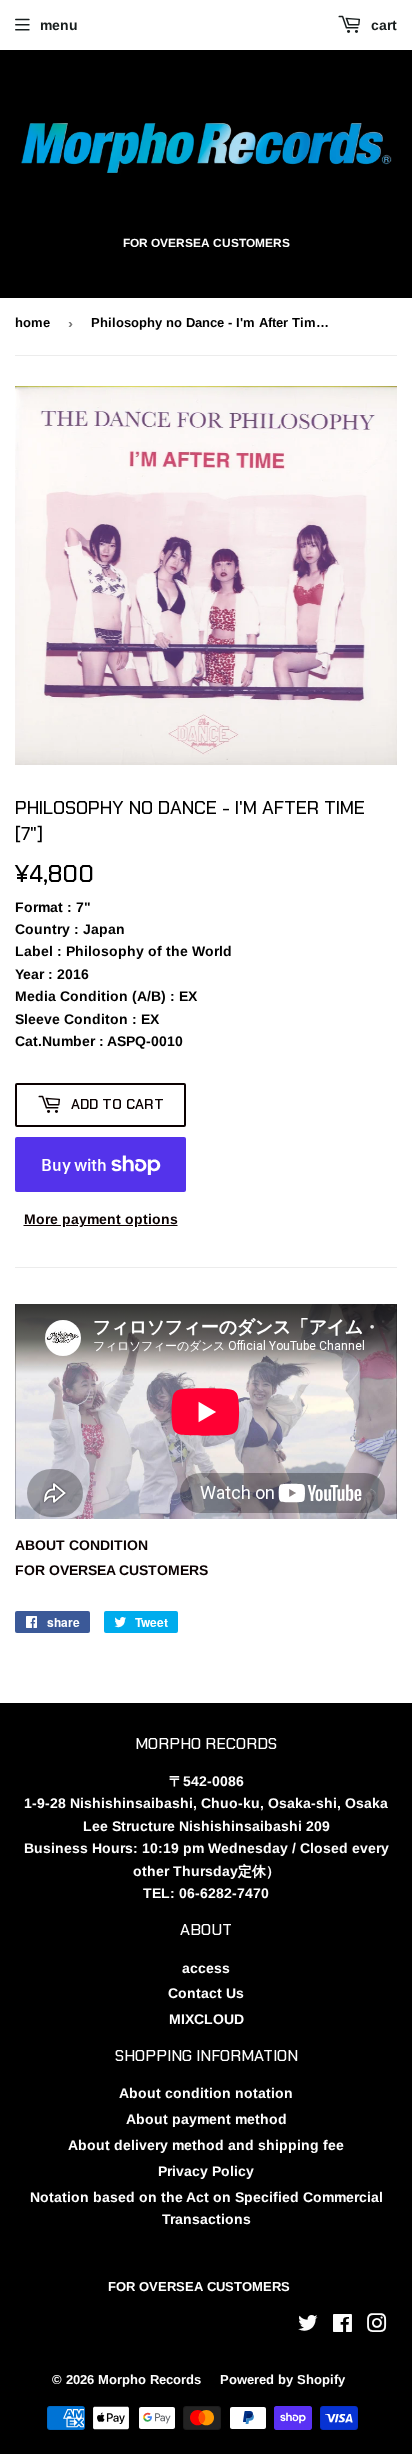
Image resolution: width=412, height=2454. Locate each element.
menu (59, 25)
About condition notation (206, 2093)
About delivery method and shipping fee (206, 2145)
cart (382, 25)
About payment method (206, 2119)
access (206, 1968)
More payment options (101, 1219)
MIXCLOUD (206, 2019)
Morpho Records (149, 2379)
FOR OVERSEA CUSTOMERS (111, 1570)
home (32, 322)
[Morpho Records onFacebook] (342, 2326)
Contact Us (206, 1993)
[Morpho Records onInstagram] (377, 2326)
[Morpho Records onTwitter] (308, 2326)
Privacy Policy (206, 2171)
